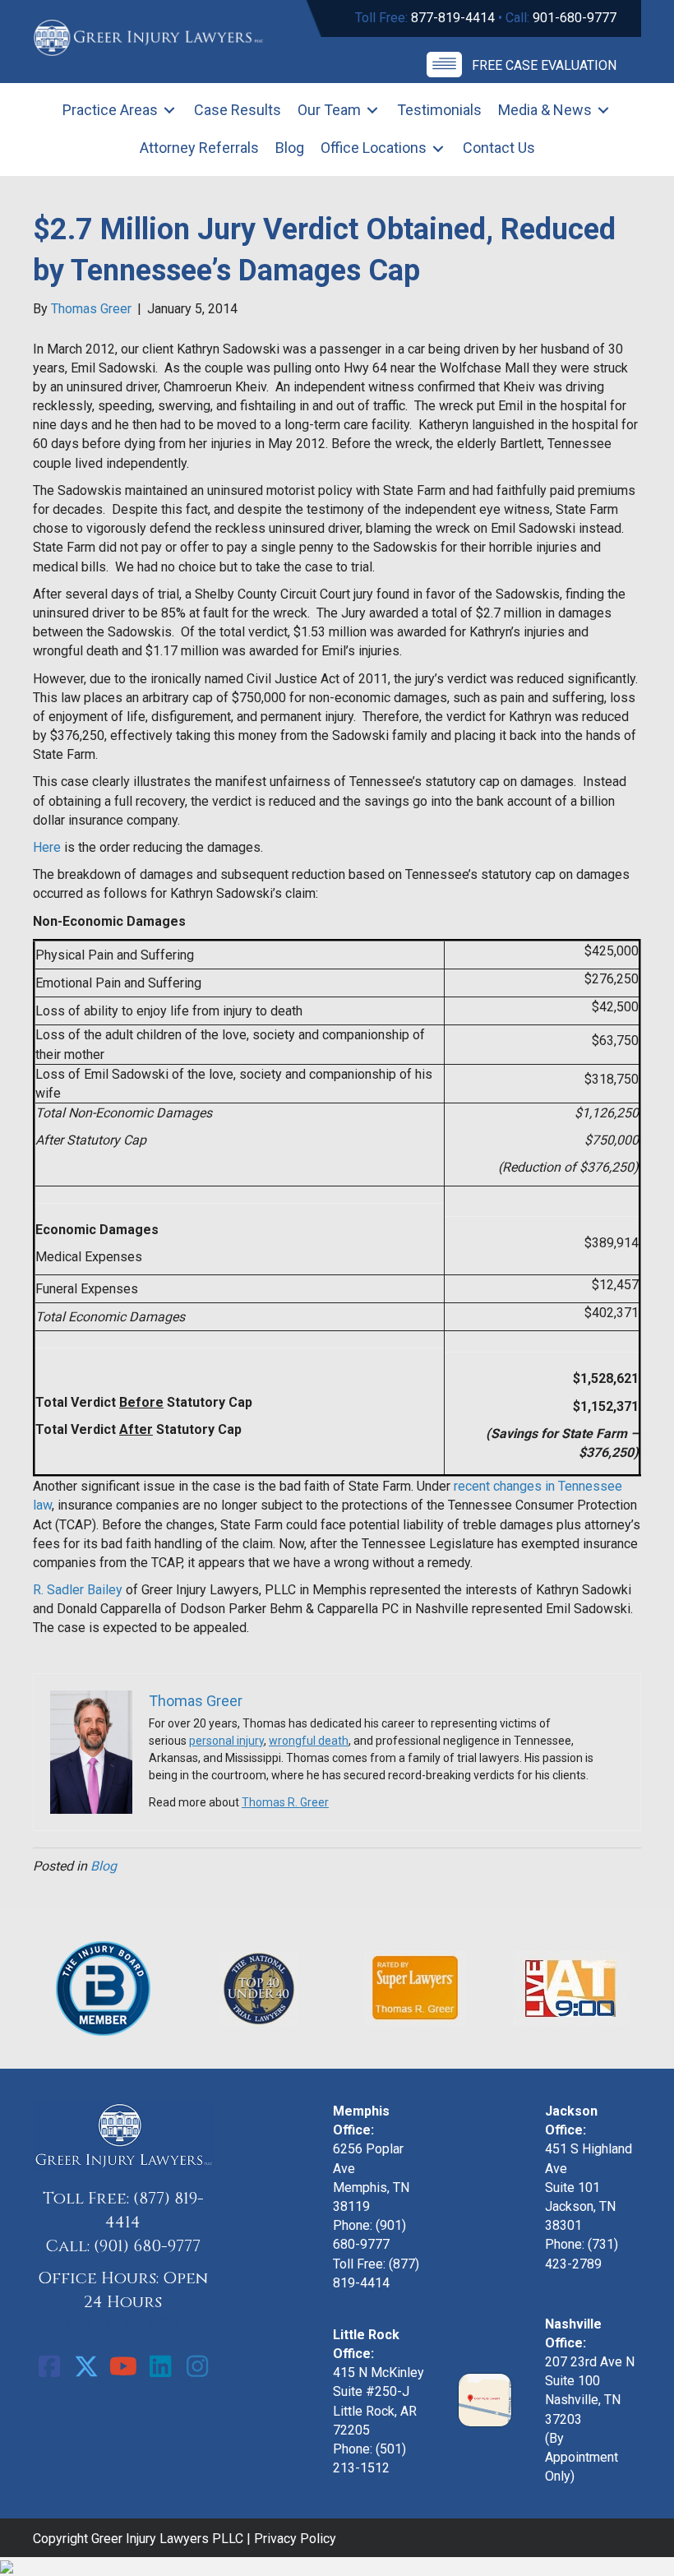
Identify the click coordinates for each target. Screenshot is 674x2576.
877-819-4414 (453, 18)
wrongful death (309, 1741)
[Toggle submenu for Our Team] (372, 111)
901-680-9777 (575, 18)
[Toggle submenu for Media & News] (603, 111)
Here (47, 847)
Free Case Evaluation (544, 65)
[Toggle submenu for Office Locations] (438, 148)
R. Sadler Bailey (78, 1590)
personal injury (226, 1741)
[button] (49, 2366)
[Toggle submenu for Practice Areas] (169, 111)
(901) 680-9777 (147, 2246)
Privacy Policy (295, 2539)
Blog (104, 1866)
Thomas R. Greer (285, 1802)
